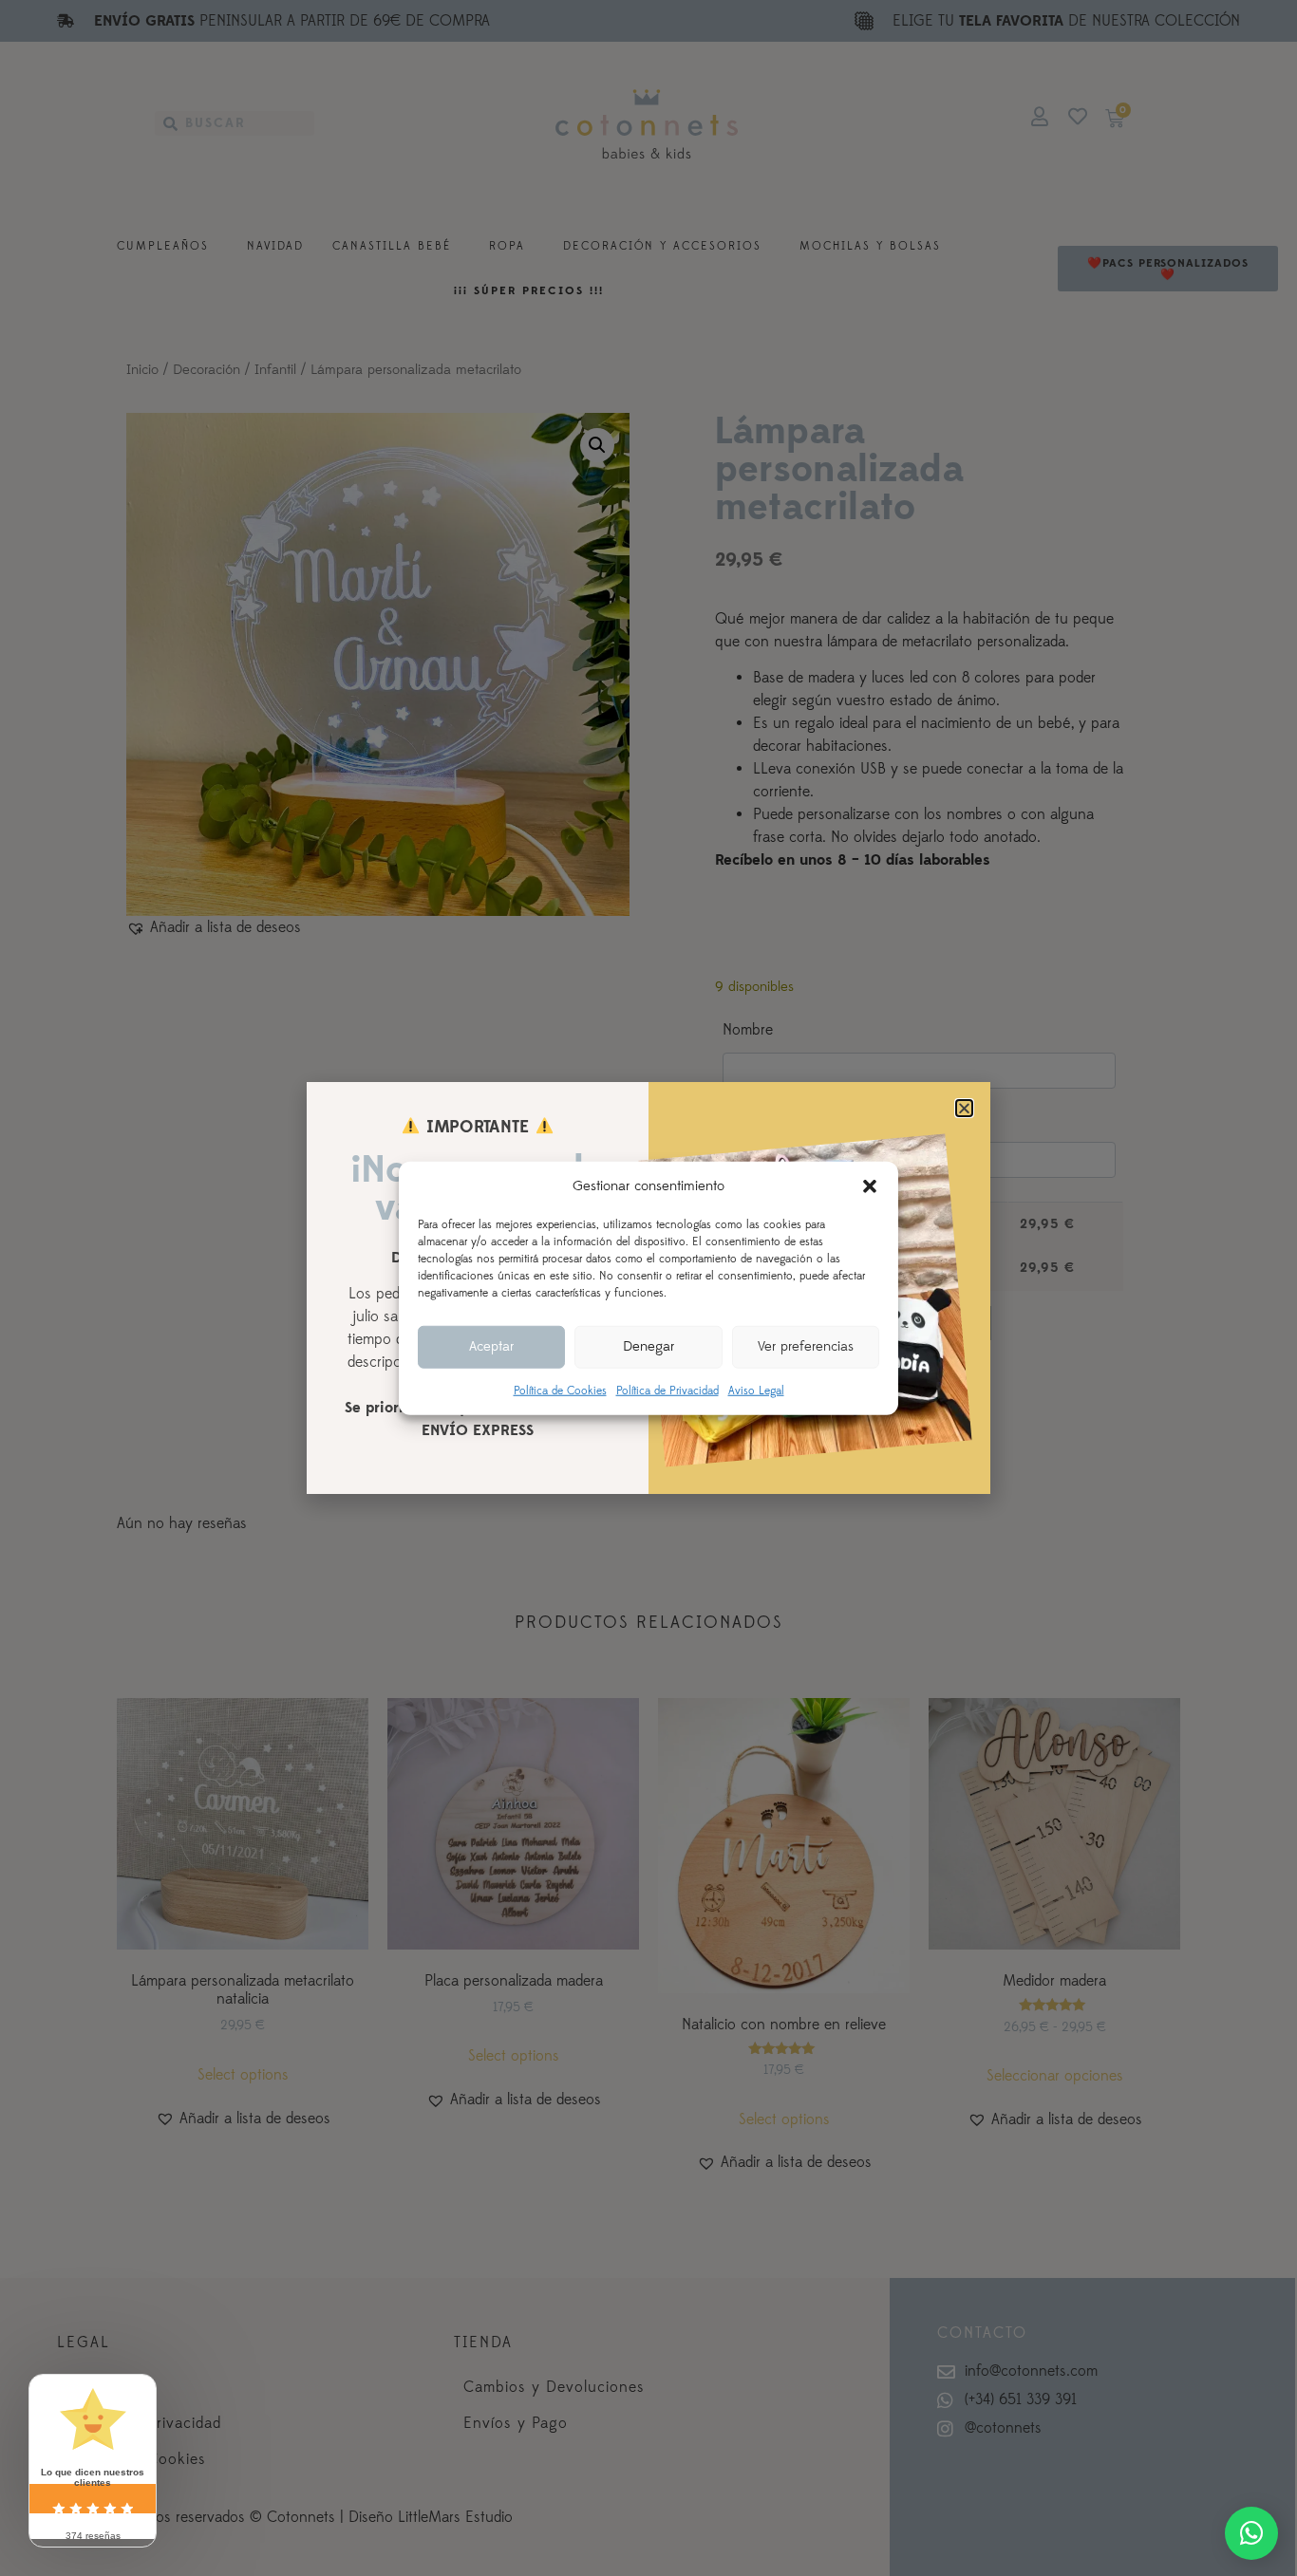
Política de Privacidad (667, 1390)
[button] (870, 1186)
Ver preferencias (806, 1346)
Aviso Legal (756, 1390)
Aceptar (491, 1346)
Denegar (648, 1346)
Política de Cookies (560, 1390)
